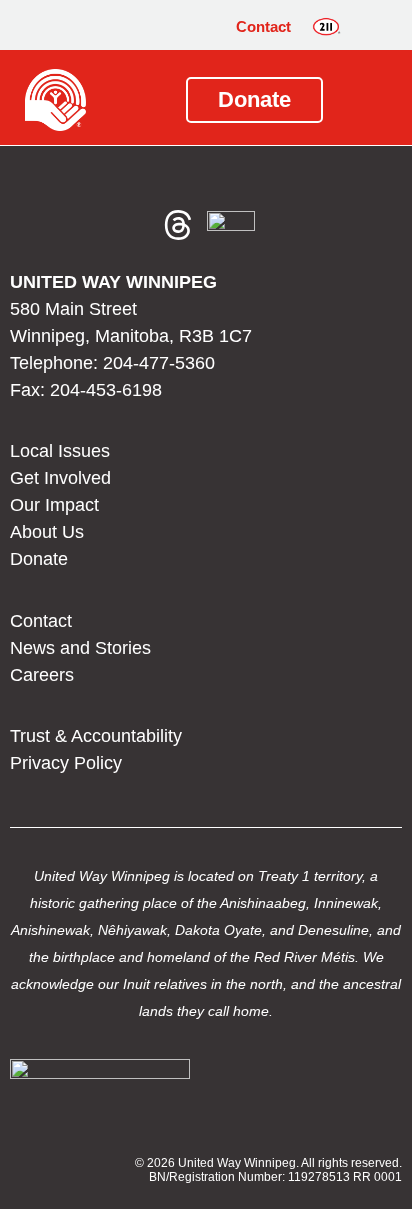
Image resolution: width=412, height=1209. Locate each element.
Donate (39, 559)
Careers (42, 675)
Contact (263, 26)
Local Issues (60, 451)
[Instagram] (82, 225)
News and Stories (80, 648)
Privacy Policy (66, 763)
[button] (371, 27)
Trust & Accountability (96, 736)
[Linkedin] (130, 225)
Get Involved (60, 478)
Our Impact (54, 505)
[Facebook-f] (34, 225)
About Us (47, 532)
